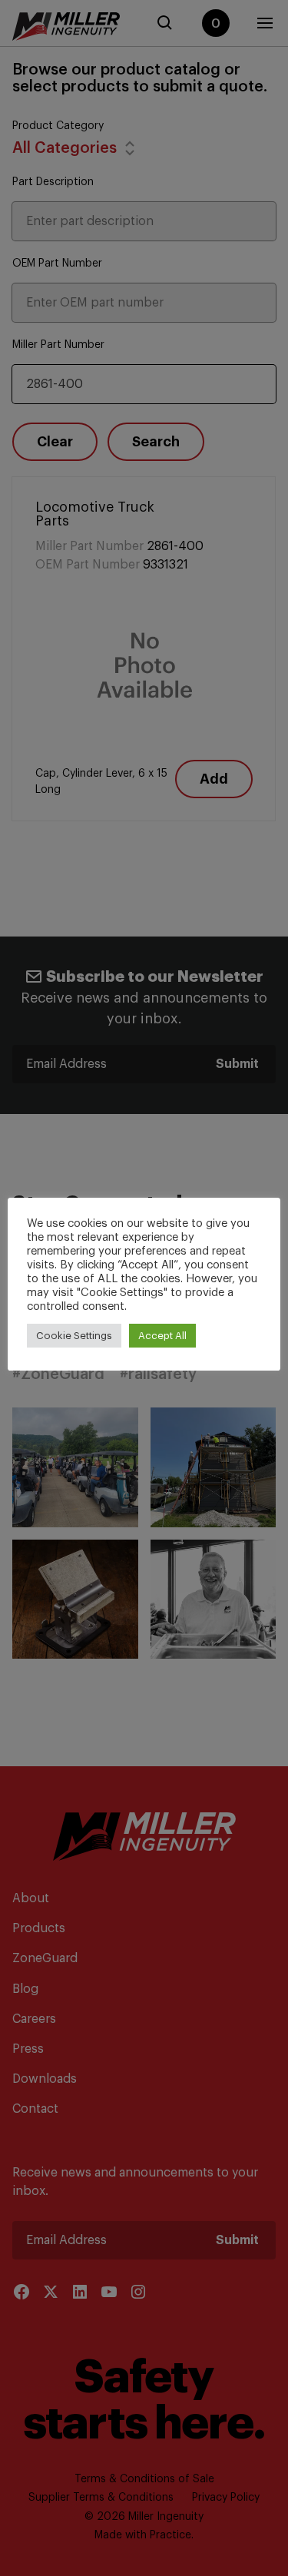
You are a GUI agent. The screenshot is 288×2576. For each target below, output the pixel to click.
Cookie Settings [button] (74, 1336)
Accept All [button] (162, 1336)
